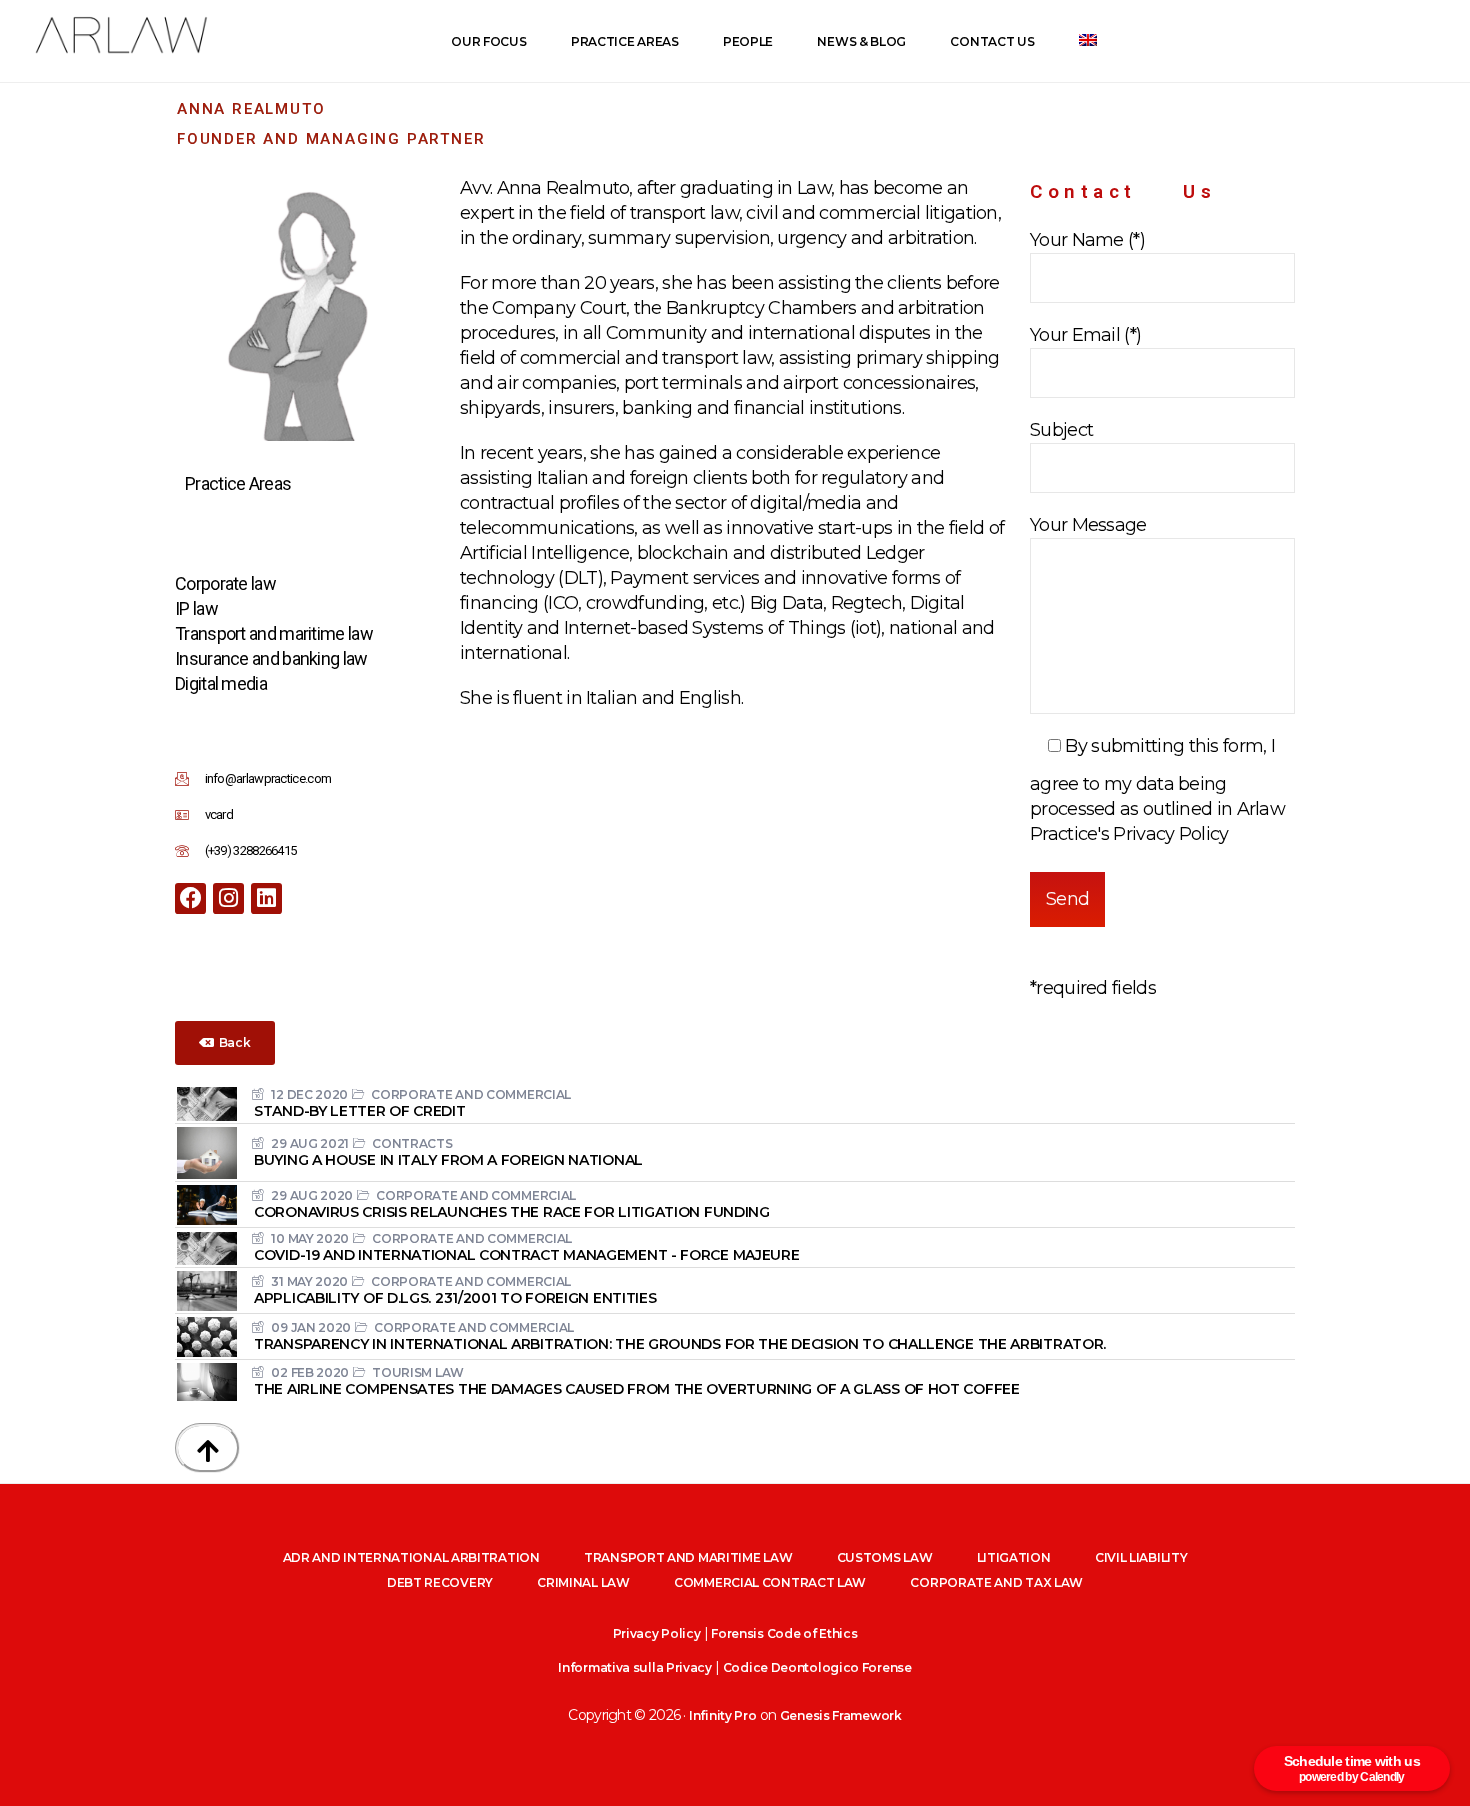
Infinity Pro (722, 1715)
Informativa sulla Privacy (635, 1667)
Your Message (1088, 525)
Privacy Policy (657, 1633)
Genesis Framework (841, 1715)
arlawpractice (120, 35)
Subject (1061, 430)
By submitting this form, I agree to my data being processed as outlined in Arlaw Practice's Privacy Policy (1157, 790)
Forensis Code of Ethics (784, 1633)
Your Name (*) (1087, 240)
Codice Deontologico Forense (817, 1667)
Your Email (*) (1085, 335)
